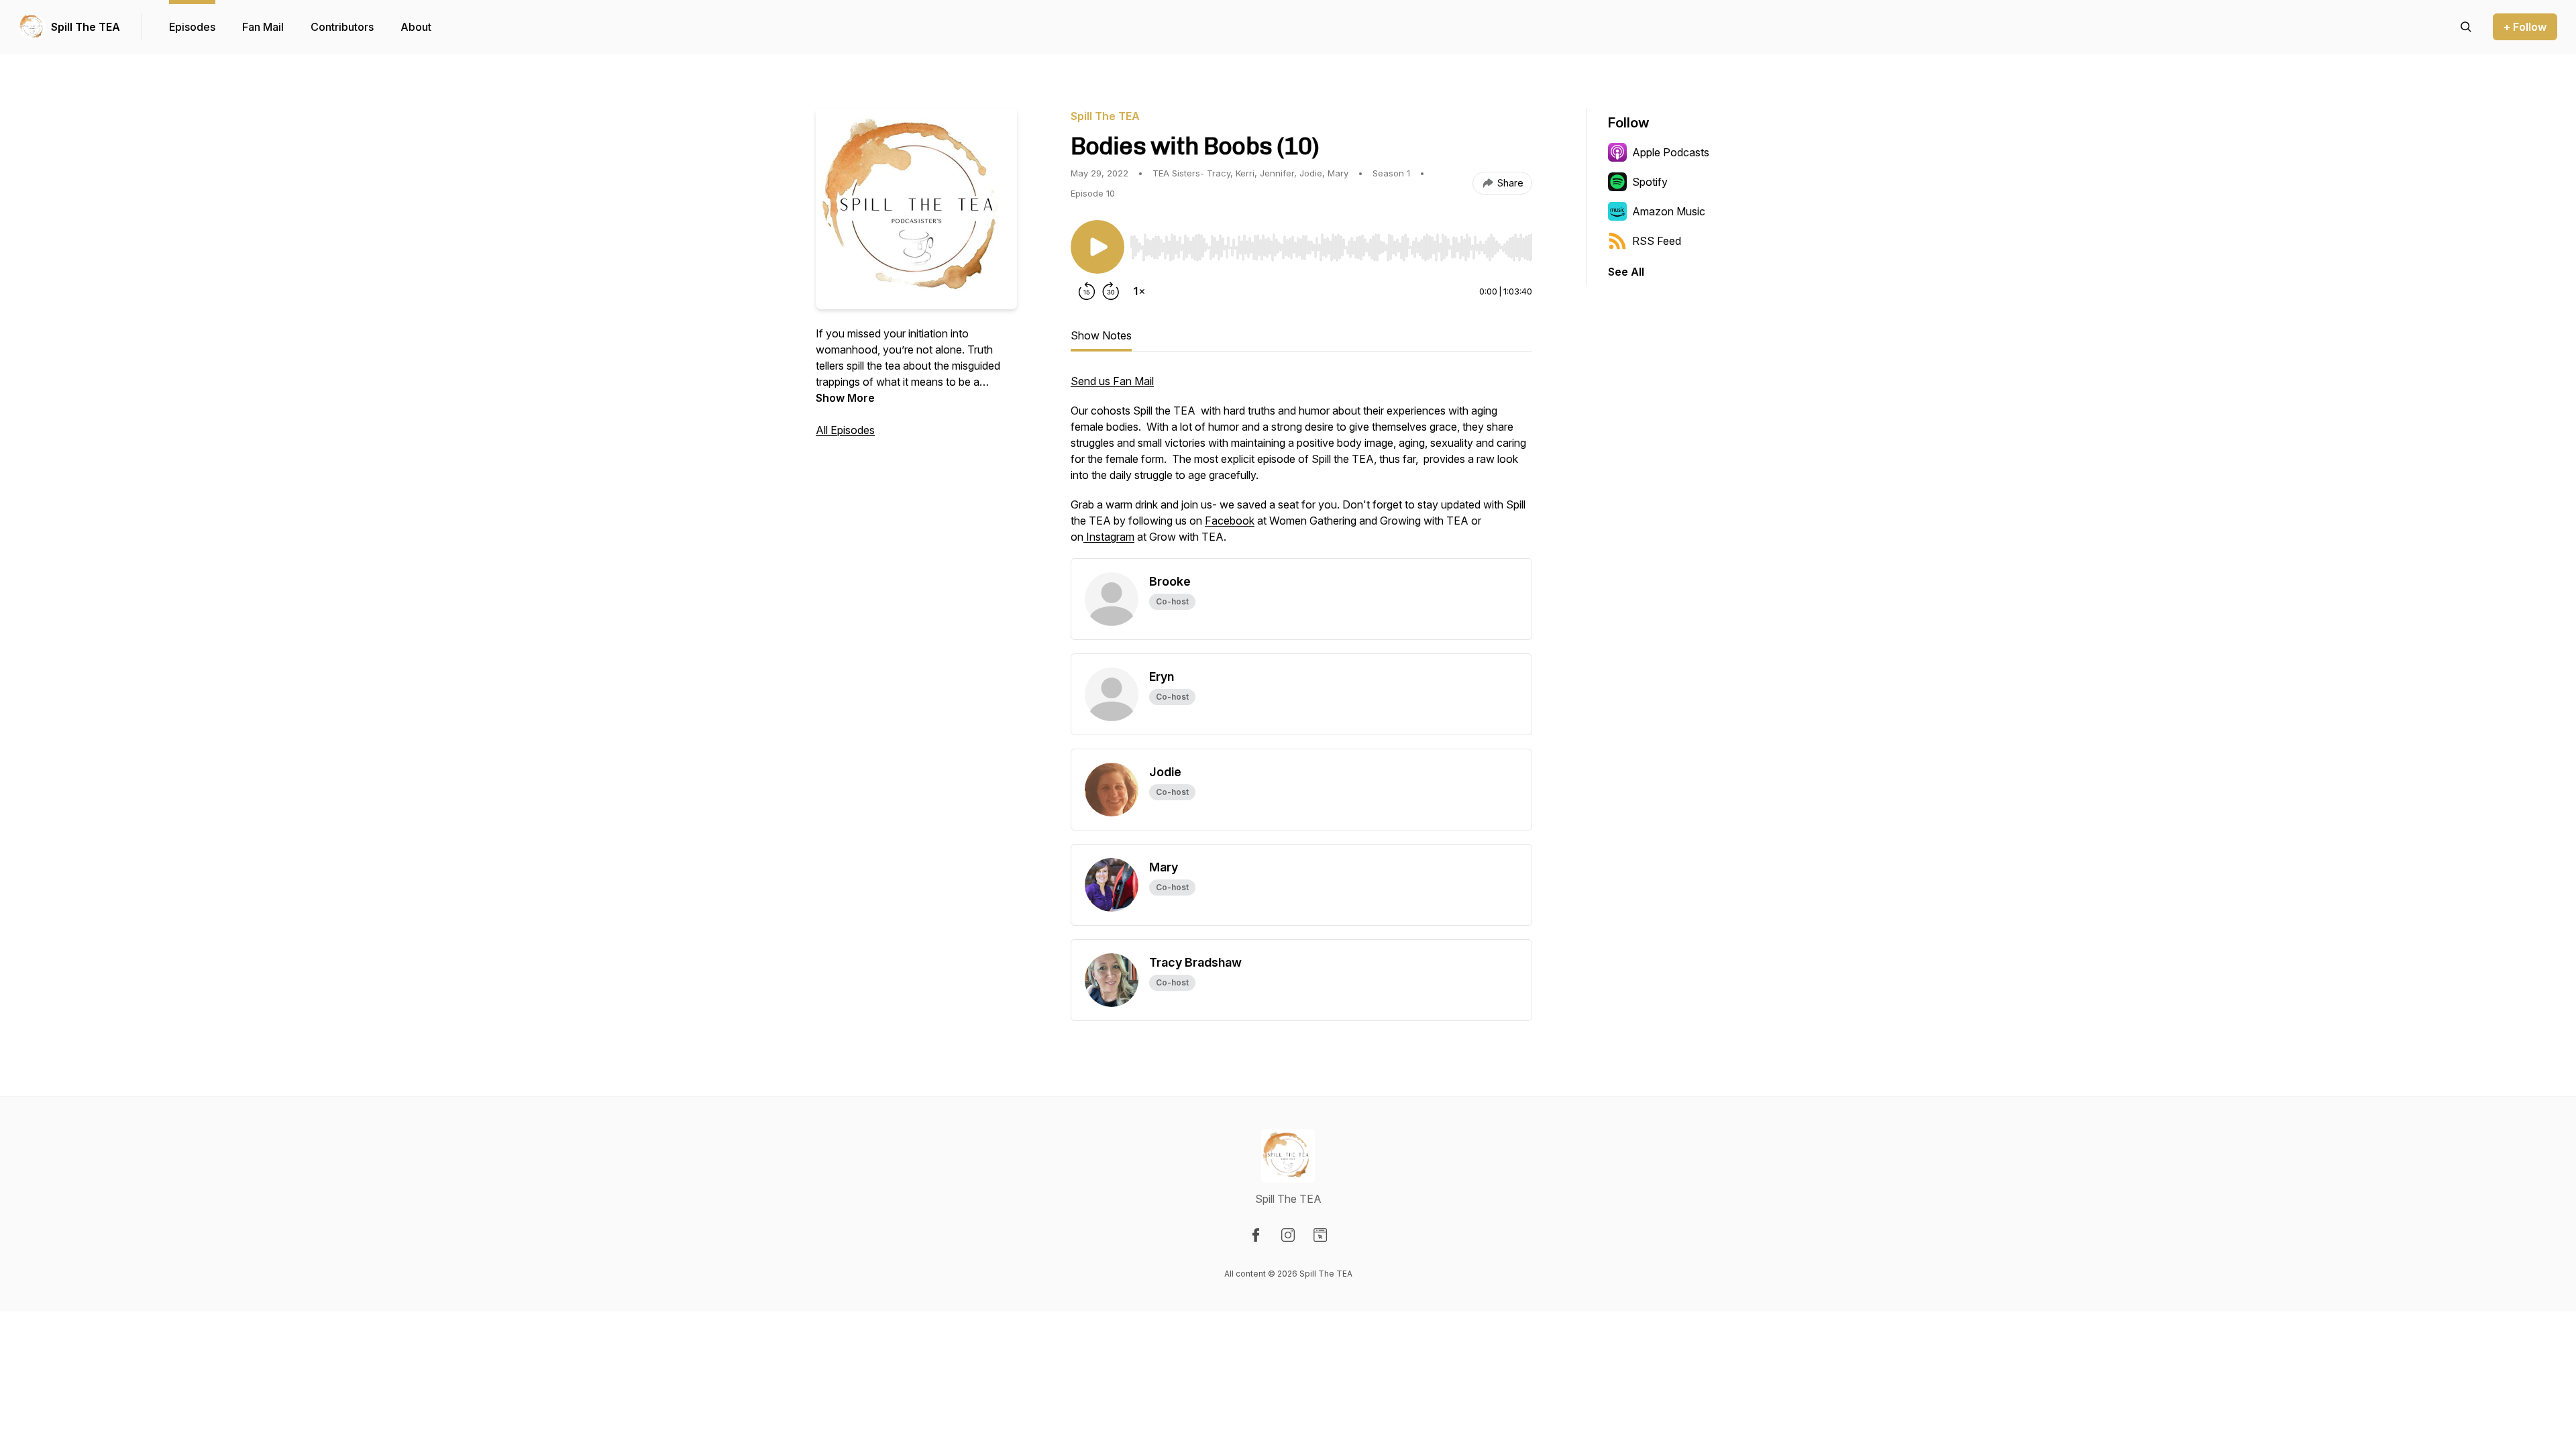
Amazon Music (1669, 211)
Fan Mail (263, 27)
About (416, 27)
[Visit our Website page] (1320, 1235)
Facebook (1230, 521)
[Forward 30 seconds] (1111, 291)
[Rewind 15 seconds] (1087, 291)
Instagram (1109, 537)
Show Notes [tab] (1101, 335)
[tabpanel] (1301, 466)
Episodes (192, 27)
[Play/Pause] (1097, 247)
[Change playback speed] (1139, 291)
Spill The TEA (86, 27)
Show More (845, 398)
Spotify (1650, 182)
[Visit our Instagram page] (1288, 1235)
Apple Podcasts (1671, 152)
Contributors (342, 27)
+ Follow (2525, 27)
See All (1626, 272)
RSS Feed (1657, 241)
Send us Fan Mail (1112, 381)
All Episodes (845, 430)
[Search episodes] (2466, 27)
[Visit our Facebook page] (1256, 1235)
